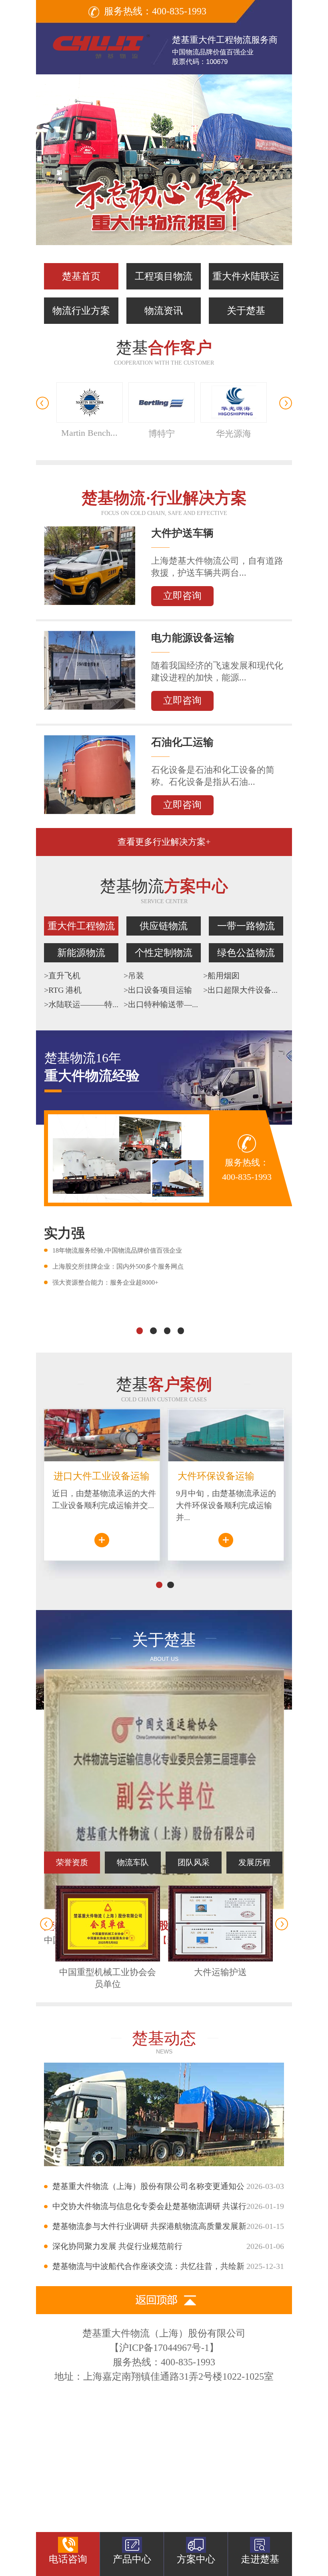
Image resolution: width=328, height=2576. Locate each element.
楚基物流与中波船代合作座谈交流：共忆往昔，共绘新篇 (164, 2269)
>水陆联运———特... (81, 1004)
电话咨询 (68, 2559)
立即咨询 (182, 596)
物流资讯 (164, 311)
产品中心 (132, 2559)
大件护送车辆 (182, 533)
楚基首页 (81, 276)
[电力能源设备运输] (90, 706)
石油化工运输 (182, 742)
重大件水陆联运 (246, 276)
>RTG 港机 (63, 990)
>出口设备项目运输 (158, 990)
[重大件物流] (164, 160)
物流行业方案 (81, 311)
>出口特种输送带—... (161, 1004)
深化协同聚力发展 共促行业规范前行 (168, 2246)
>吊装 (134, 976)
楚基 (164, 352)
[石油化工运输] (90, 811)
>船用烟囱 (221, 976)
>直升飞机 (62, 976)
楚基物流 (164, 891)
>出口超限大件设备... (240, 990)
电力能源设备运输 (193, 638)
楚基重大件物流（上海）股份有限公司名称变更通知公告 (164, 2189)
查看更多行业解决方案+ (164, 842)
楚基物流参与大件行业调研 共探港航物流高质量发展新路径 (164, 2229)
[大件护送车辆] (90, 602)
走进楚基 (260, 2559)
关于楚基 (246, 311)
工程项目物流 (164, 276)
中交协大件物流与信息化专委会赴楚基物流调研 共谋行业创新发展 (164, 2209)
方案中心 (196, 2559)
